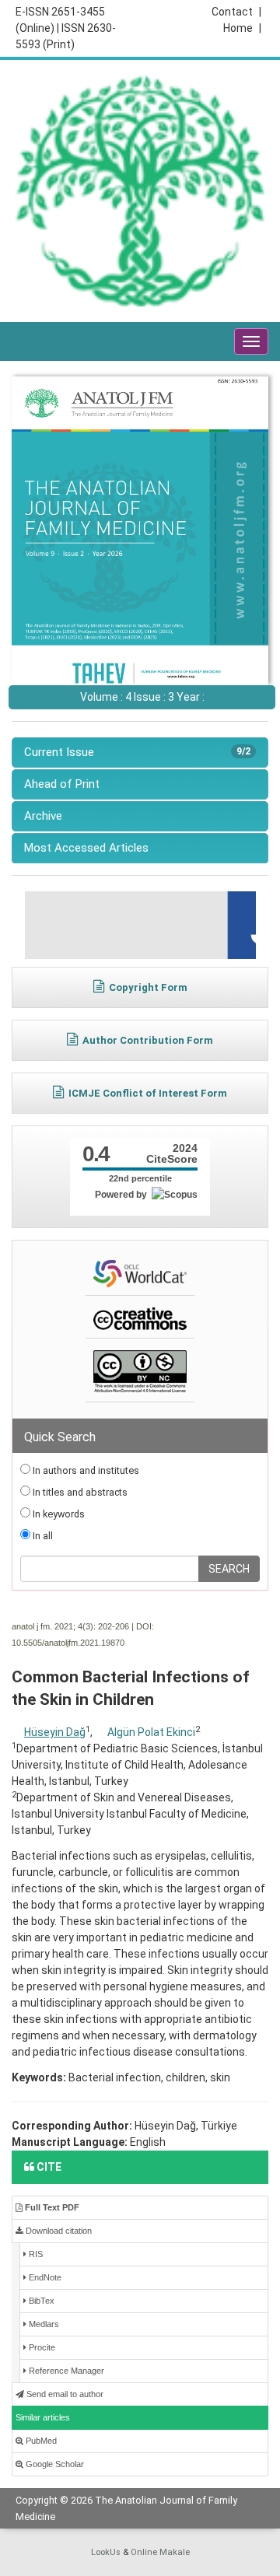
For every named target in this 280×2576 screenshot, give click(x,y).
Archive (43, 816)
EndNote (44, 2277)
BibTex (40, 2301)
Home (242, 28)
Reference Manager (65, 2371)
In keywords (58, 1514)
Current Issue (137, 752)
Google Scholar (54, 2464)
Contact (236, 12)
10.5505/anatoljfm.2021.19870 (68, 1643)
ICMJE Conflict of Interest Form (148, 1093)
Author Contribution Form (148, 1040)
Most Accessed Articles (86, 848)
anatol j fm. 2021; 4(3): (54, 1626)
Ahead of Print (62, 784)
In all (42, 1536)
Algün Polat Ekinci (151, 1732)
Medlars (43, 2324)
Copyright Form (148, 987)
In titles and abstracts (79, 1492)
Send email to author (64, 2394)
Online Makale (160, 2552)
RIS (35, 2254)
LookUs (106, 2552)
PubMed (40, 2441)
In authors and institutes (85, 1470)
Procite (41, 2347)
